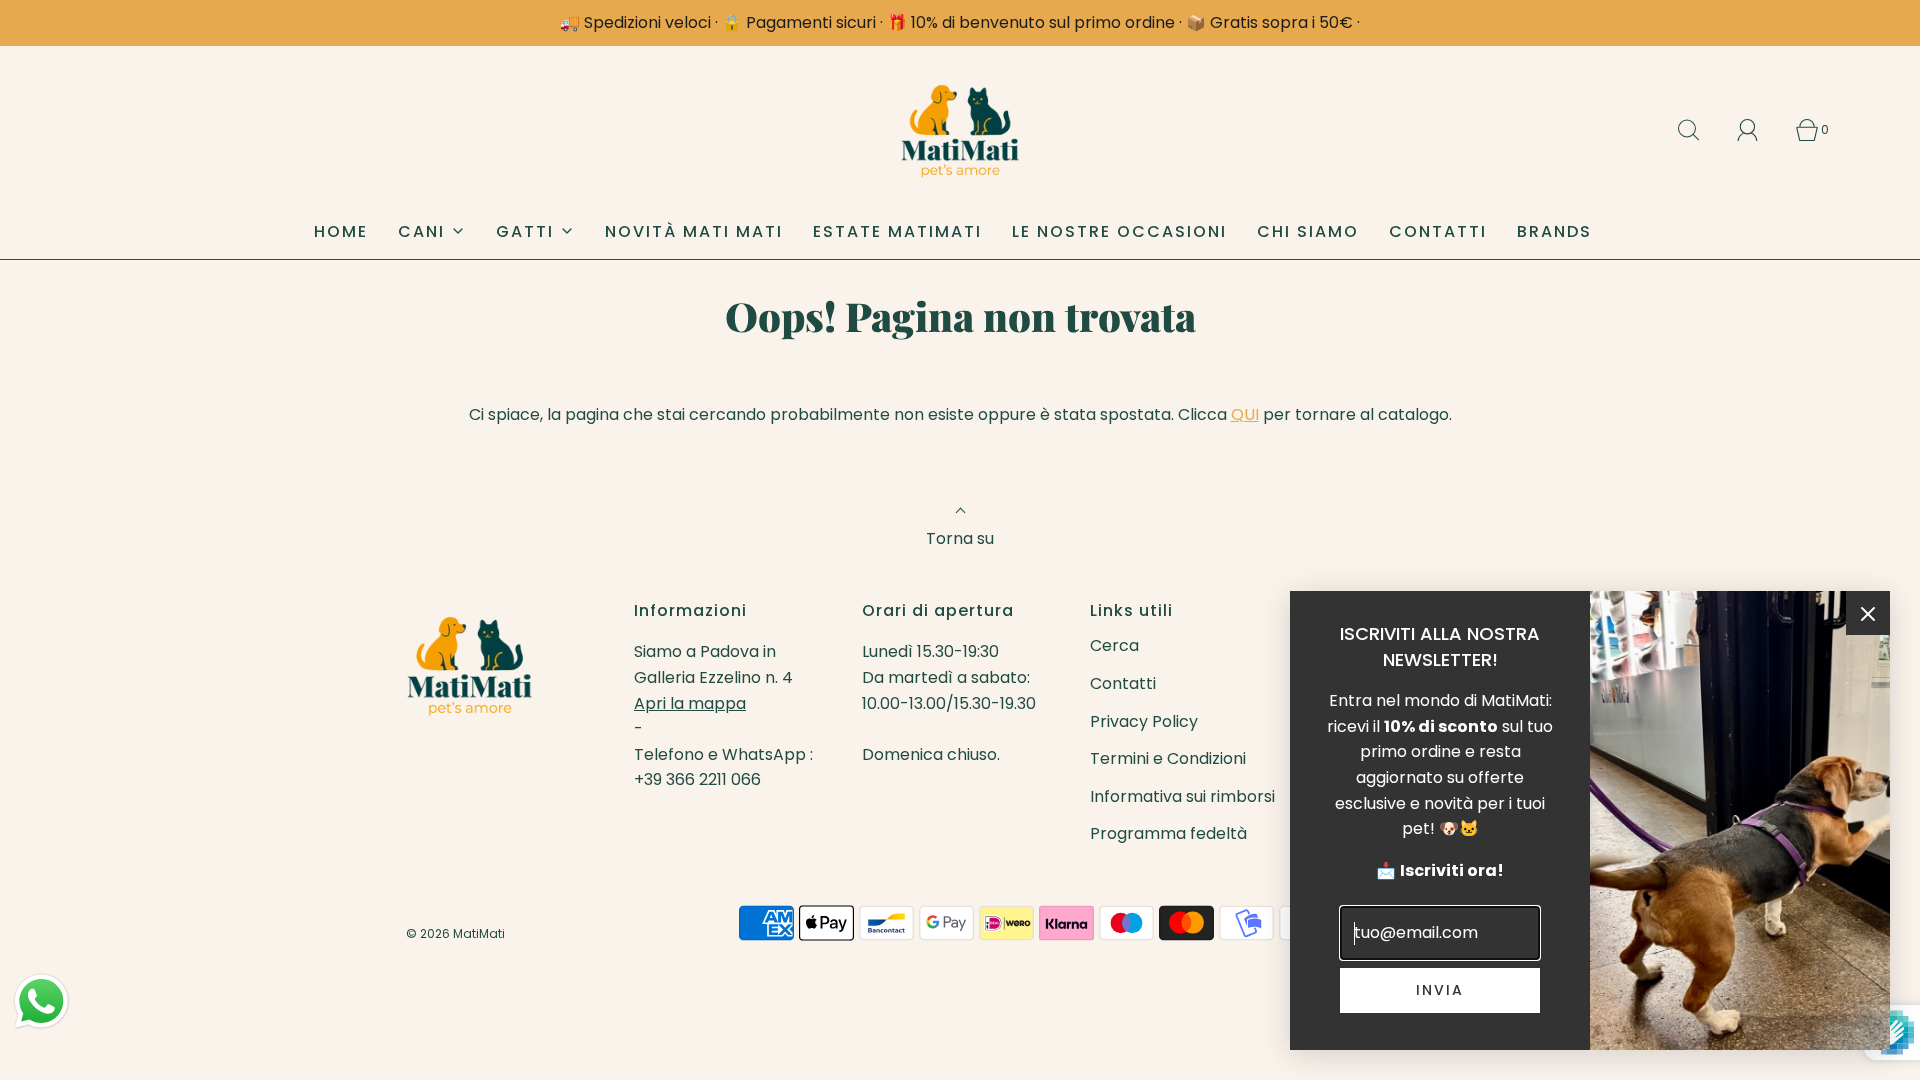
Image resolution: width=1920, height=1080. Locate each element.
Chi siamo (1308, 231)
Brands (1554, 231)
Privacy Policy (1144, 721)
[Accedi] (1759, 130)
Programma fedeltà (1168, 833)
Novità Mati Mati (694, 231)
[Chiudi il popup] (1868, 613)
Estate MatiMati (897, 231)
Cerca (1114, 645)
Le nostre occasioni (1119, 231)
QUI (1245, 414)
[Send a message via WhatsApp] (41, 1001)
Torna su (960, 538)
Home (341, 231)
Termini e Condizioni (1168, 758)
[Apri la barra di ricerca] (1700, 130)
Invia (1440, 990)
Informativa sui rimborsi (1182, 796)
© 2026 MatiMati (455, 933)
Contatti (1438, 231)
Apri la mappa (690, 703)
